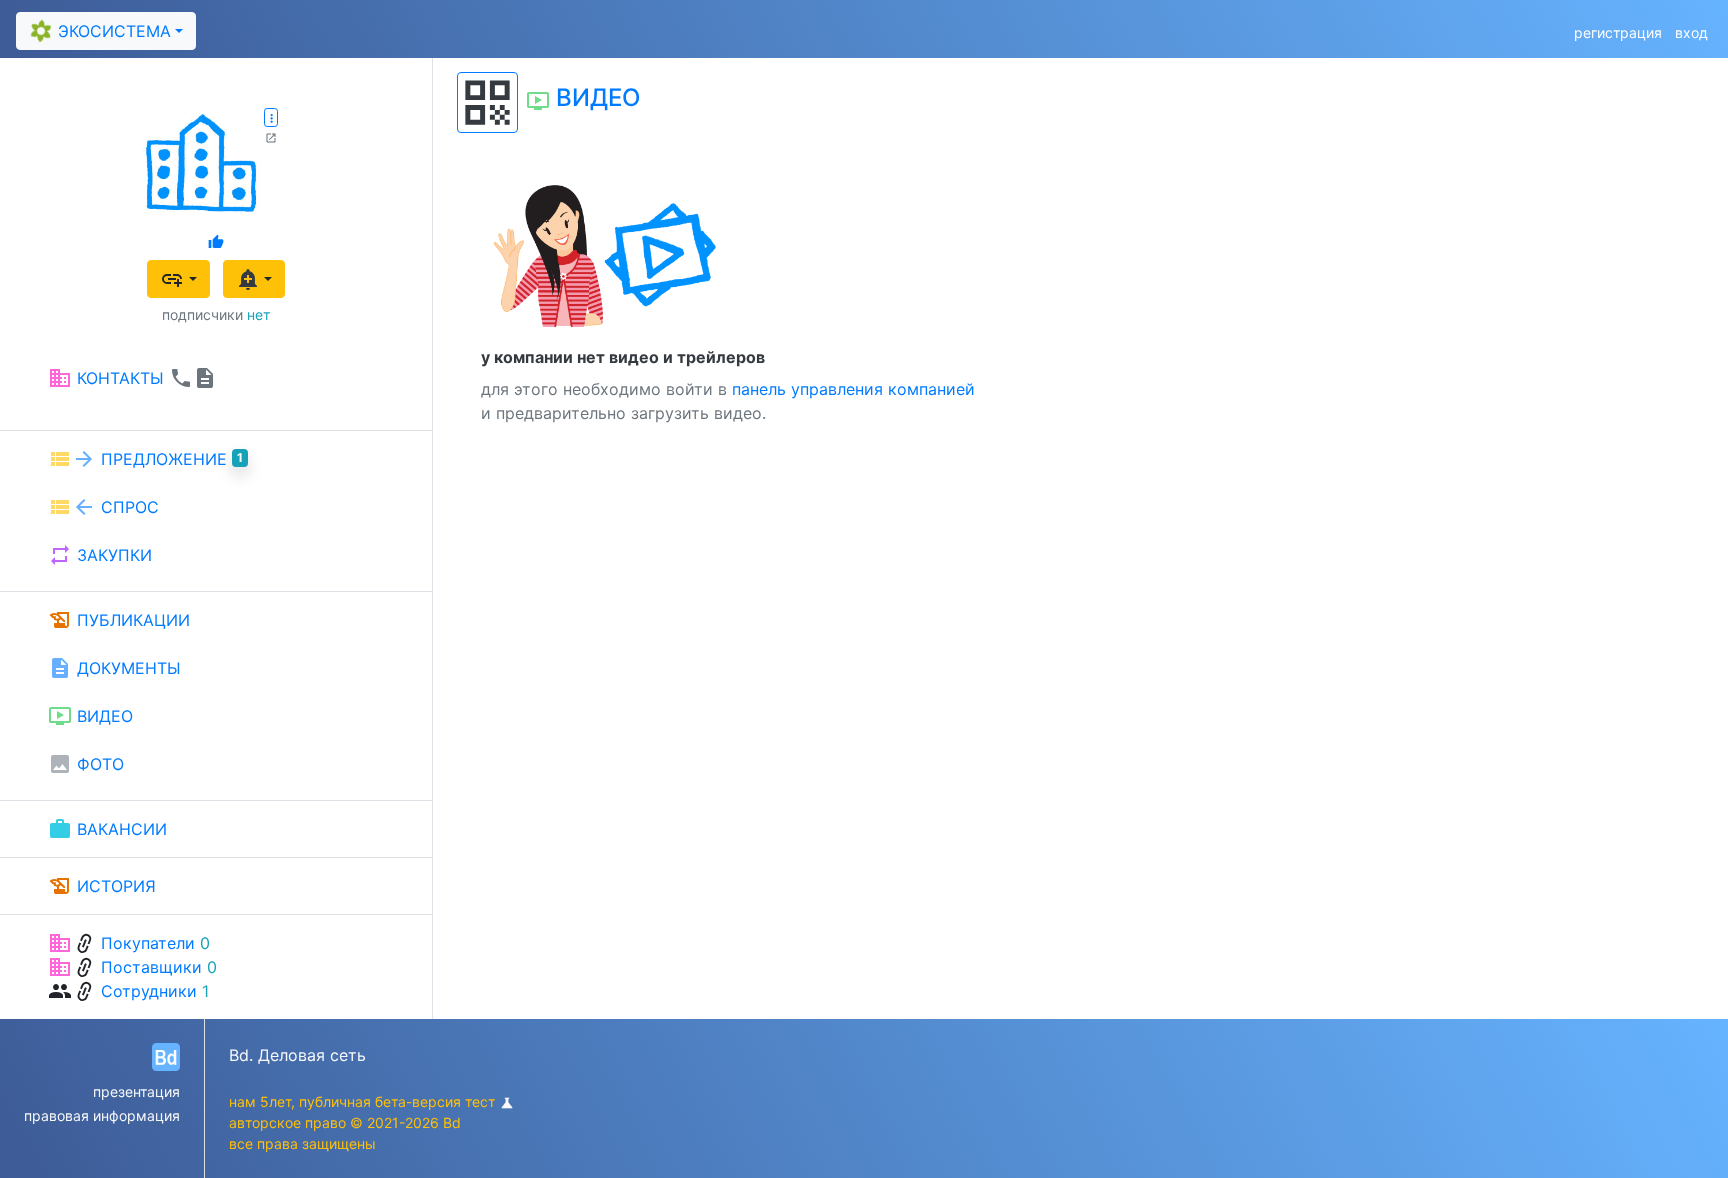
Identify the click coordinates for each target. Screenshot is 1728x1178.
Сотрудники (149, 991)
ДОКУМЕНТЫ (114, 668)
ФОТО (86, 764)
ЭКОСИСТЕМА (98, 31)
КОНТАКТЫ (132, 378)
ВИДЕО (90, 716)
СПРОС (103, 507)
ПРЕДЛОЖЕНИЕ (145, 459)
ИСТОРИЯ (102, 886)
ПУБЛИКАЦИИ (119, 620)
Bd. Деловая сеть (297, 1055)
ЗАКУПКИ (100, 555)
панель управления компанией (853, 389)
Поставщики (151, 967)
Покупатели (148, 943)
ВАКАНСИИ (107, 829)
